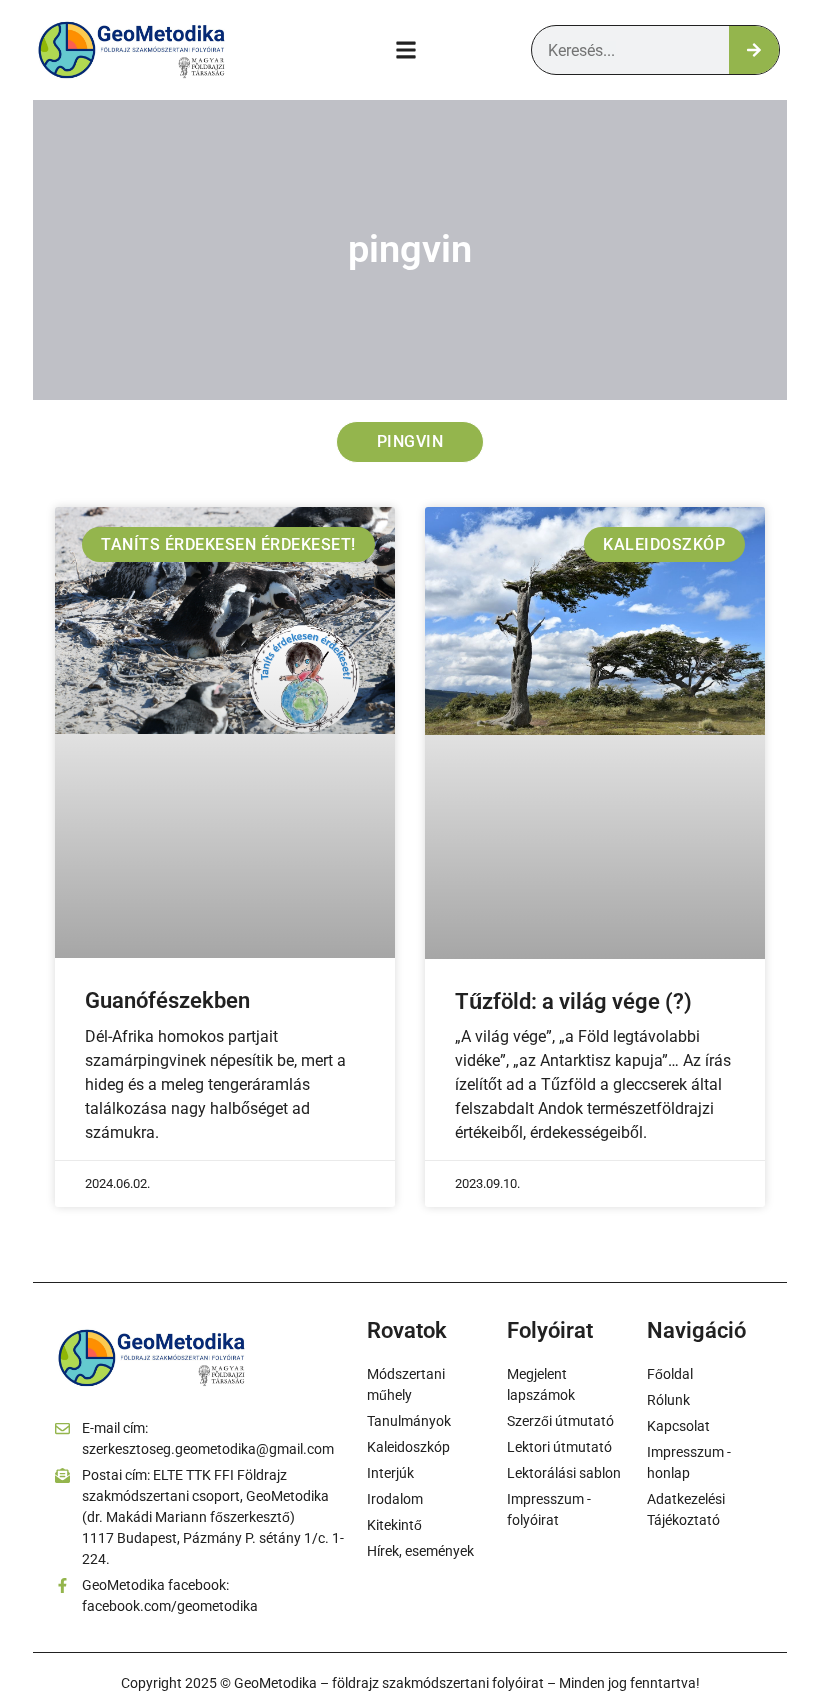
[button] (406, 50)
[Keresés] (754, 50)
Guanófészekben (167, 1000)
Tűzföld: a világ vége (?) (573, 1001)
